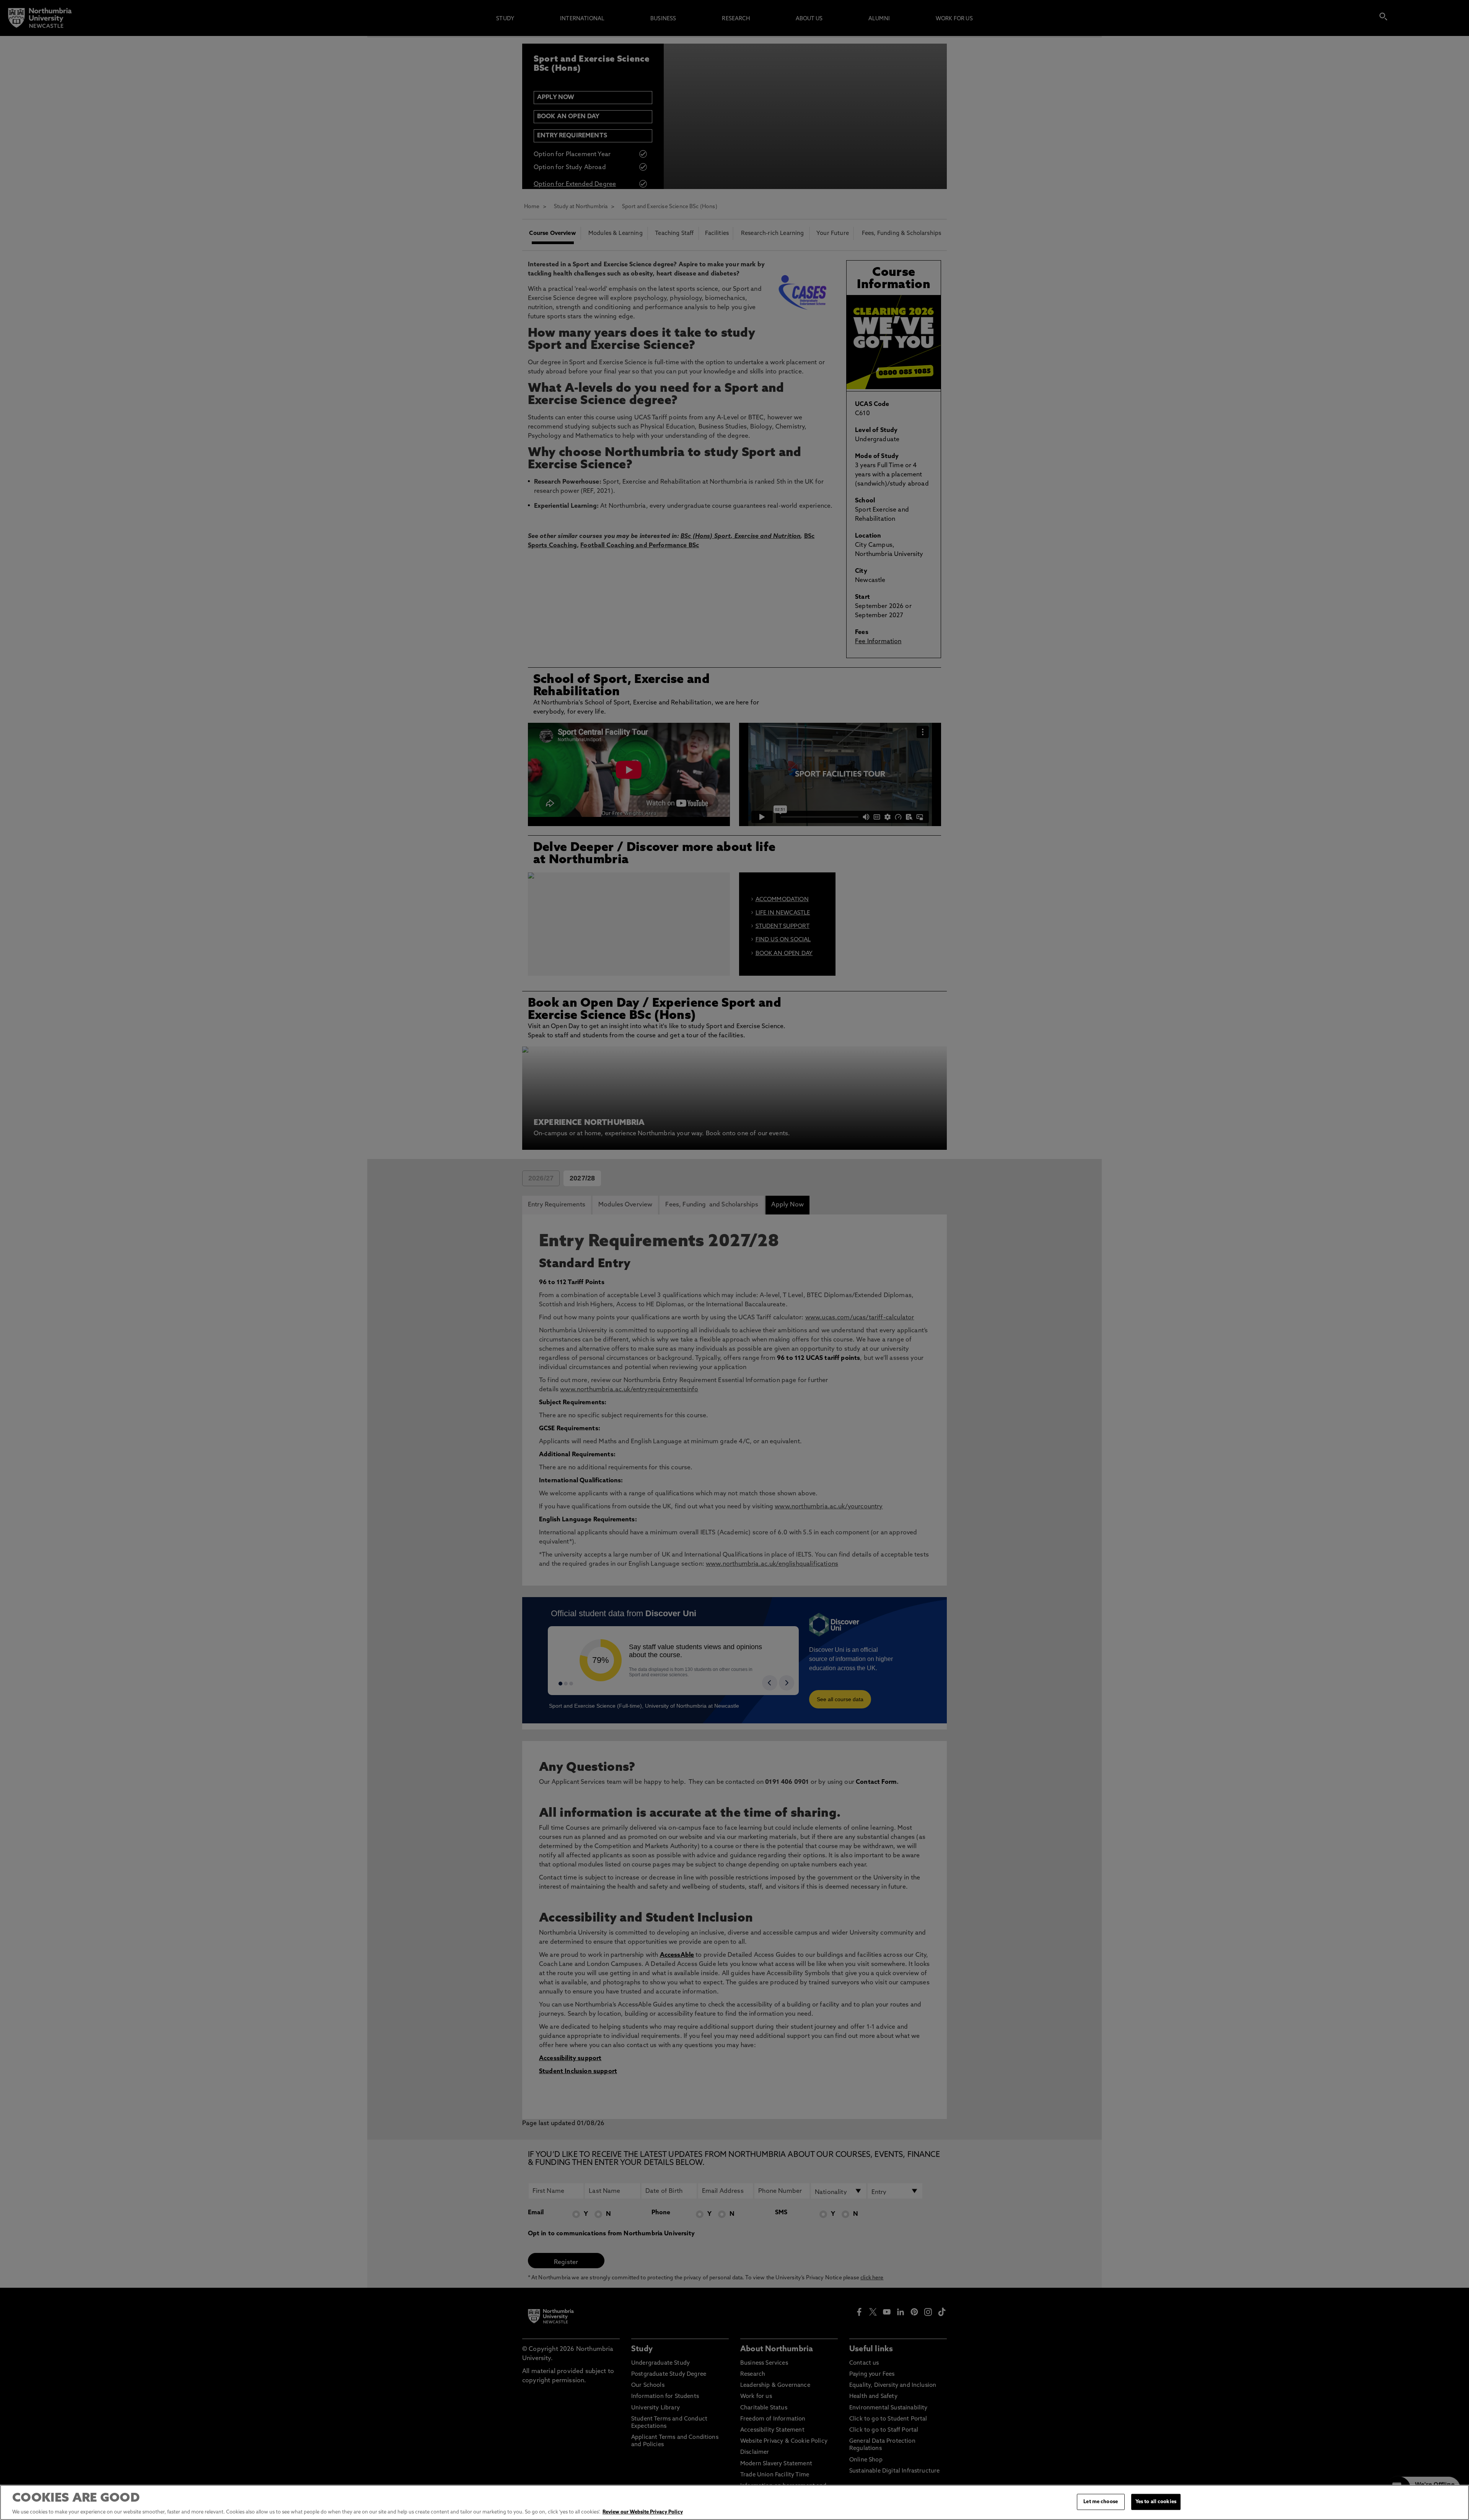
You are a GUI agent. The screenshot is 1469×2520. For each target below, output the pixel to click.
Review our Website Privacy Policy (643, 2512)
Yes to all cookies (1156, 2502)
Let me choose (1101, 2502)
